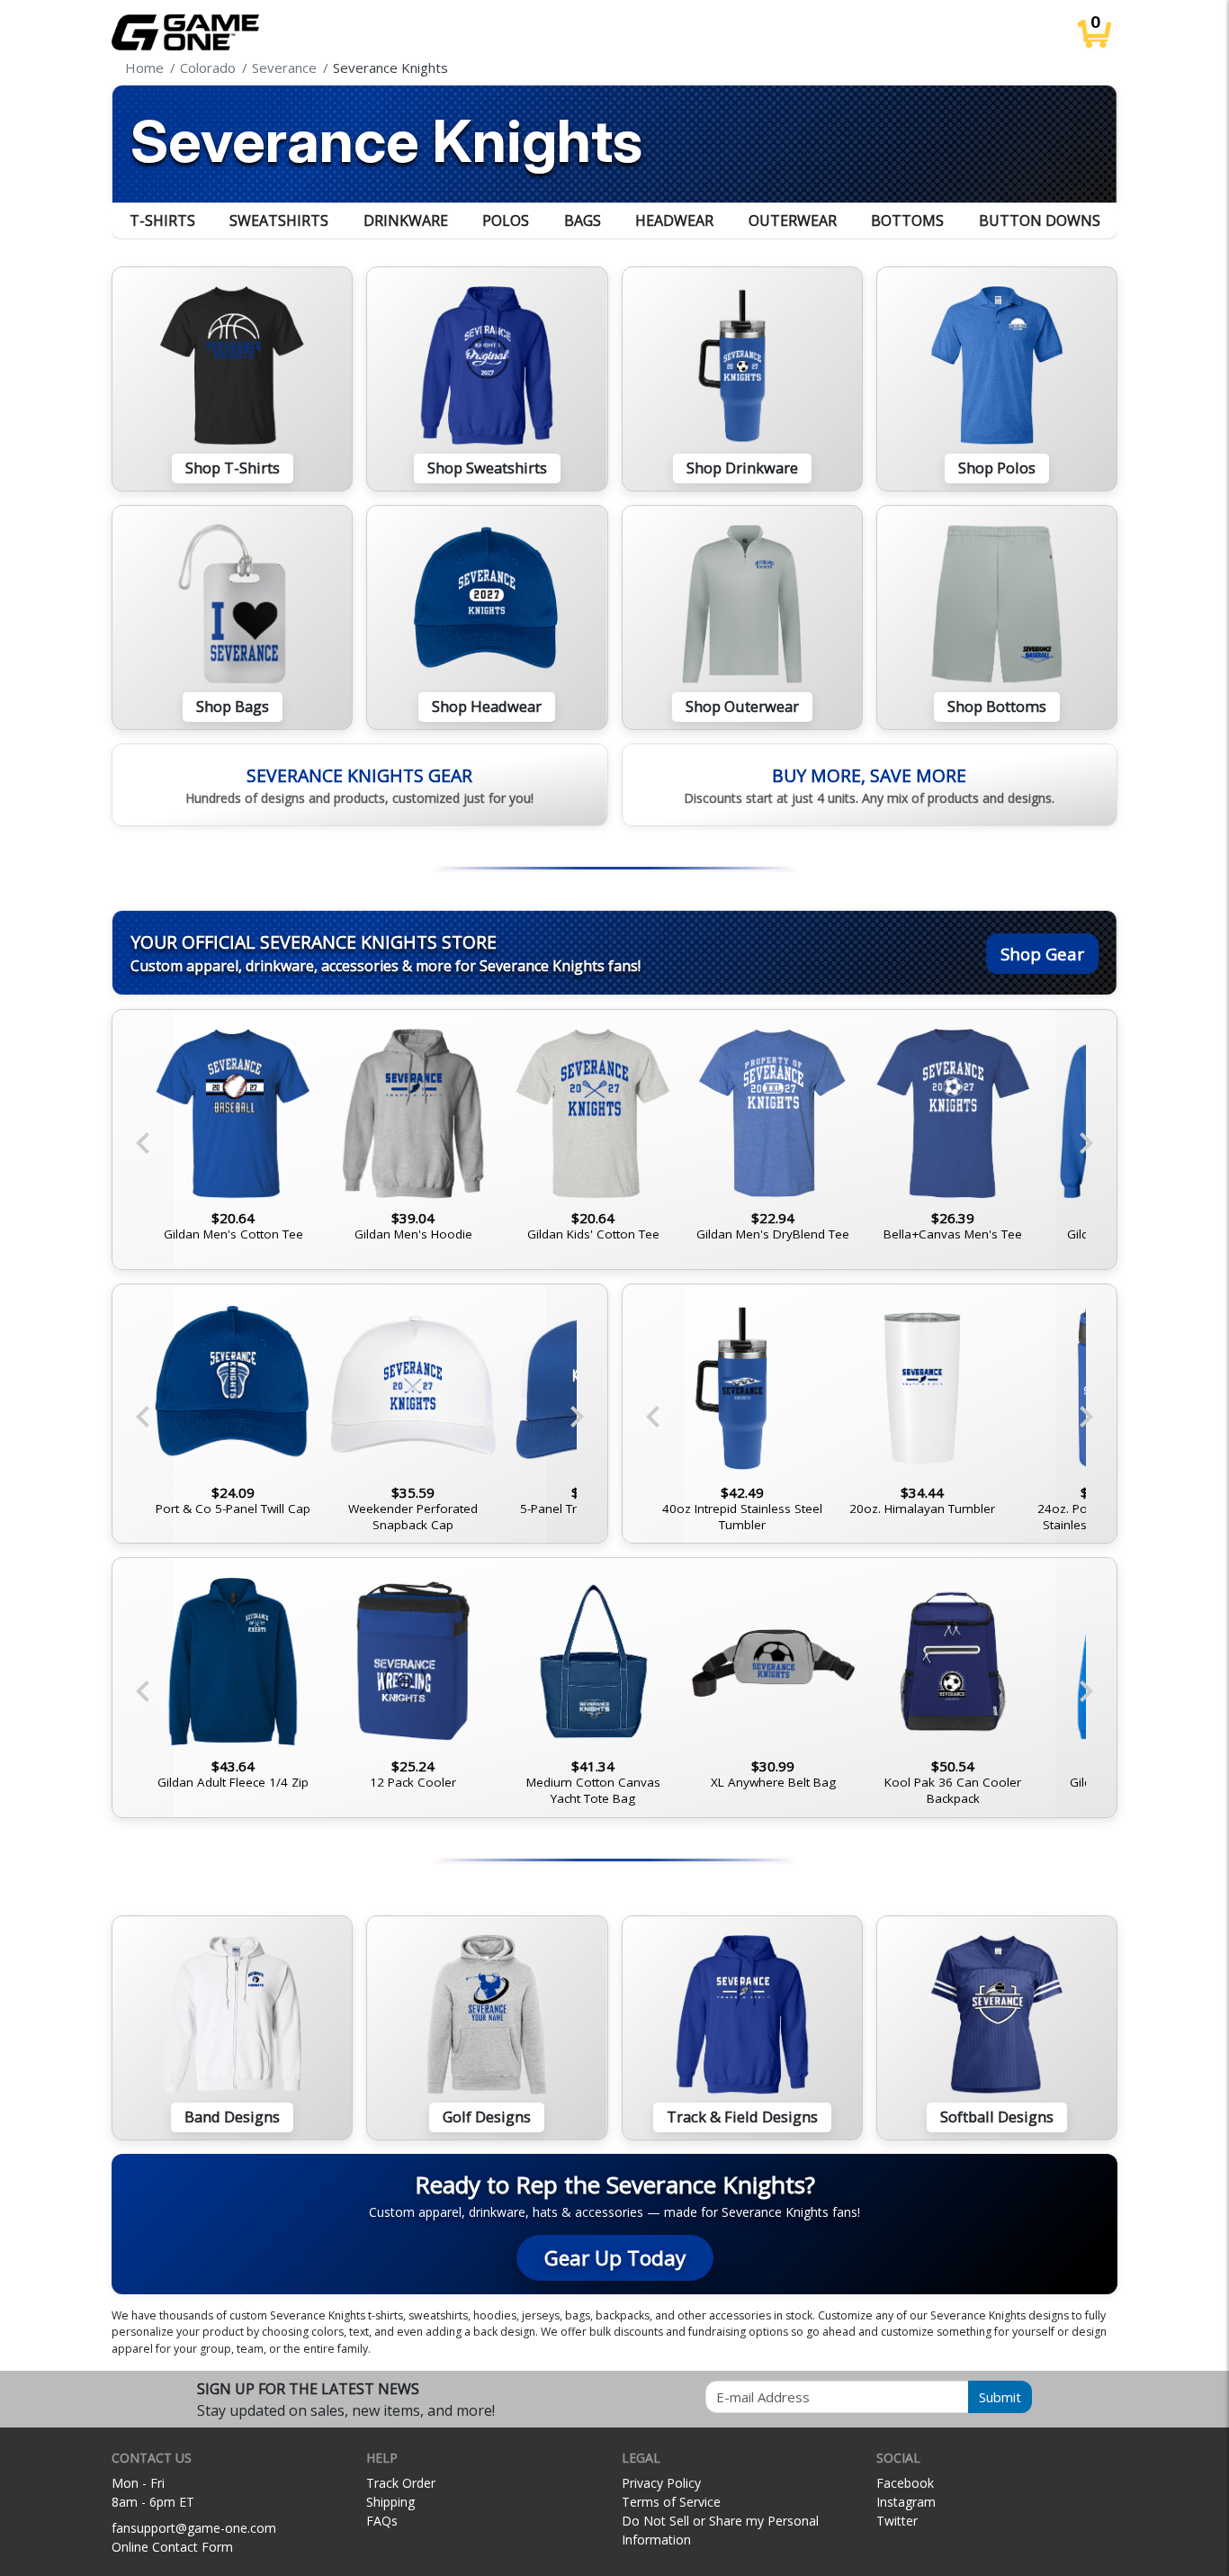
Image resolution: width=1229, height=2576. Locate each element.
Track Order (401, 2483)
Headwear (674, 221)
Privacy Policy (661, 2483)
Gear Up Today (615, 2258)
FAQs (382, 2521)
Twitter (897, 2521)
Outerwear (793, 221)
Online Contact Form (172, 2547)
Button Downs (1040, 221)
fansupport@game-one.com (194, 2528)
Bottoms (907, 221)
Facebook (905, 2483)
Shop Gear (1042, 954)
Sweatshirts (279, 221)
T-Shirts (162, 221)
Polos (506, 221)
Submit (1000, 2397)
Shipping (390, 2502)
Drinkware (406, 221)
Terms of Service (671, 2502)
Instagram (906, 2502)
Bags (583, 221)
